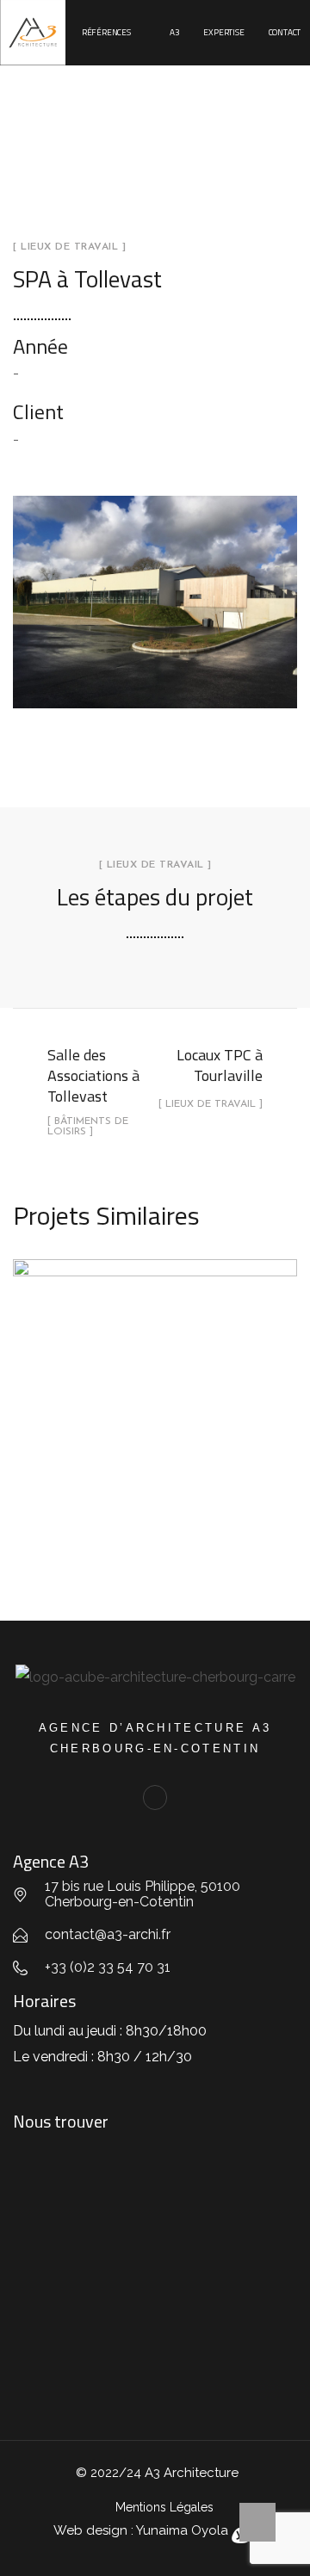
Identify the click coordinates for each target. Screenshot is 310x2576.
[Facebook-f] (155, 1798)
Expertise (223, 32)
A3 (175, 32)
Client (38, 411)
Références (106, 32)
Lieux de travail (155, 1423)
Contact (285, 32)
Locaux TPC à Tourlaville (155, 1381)
